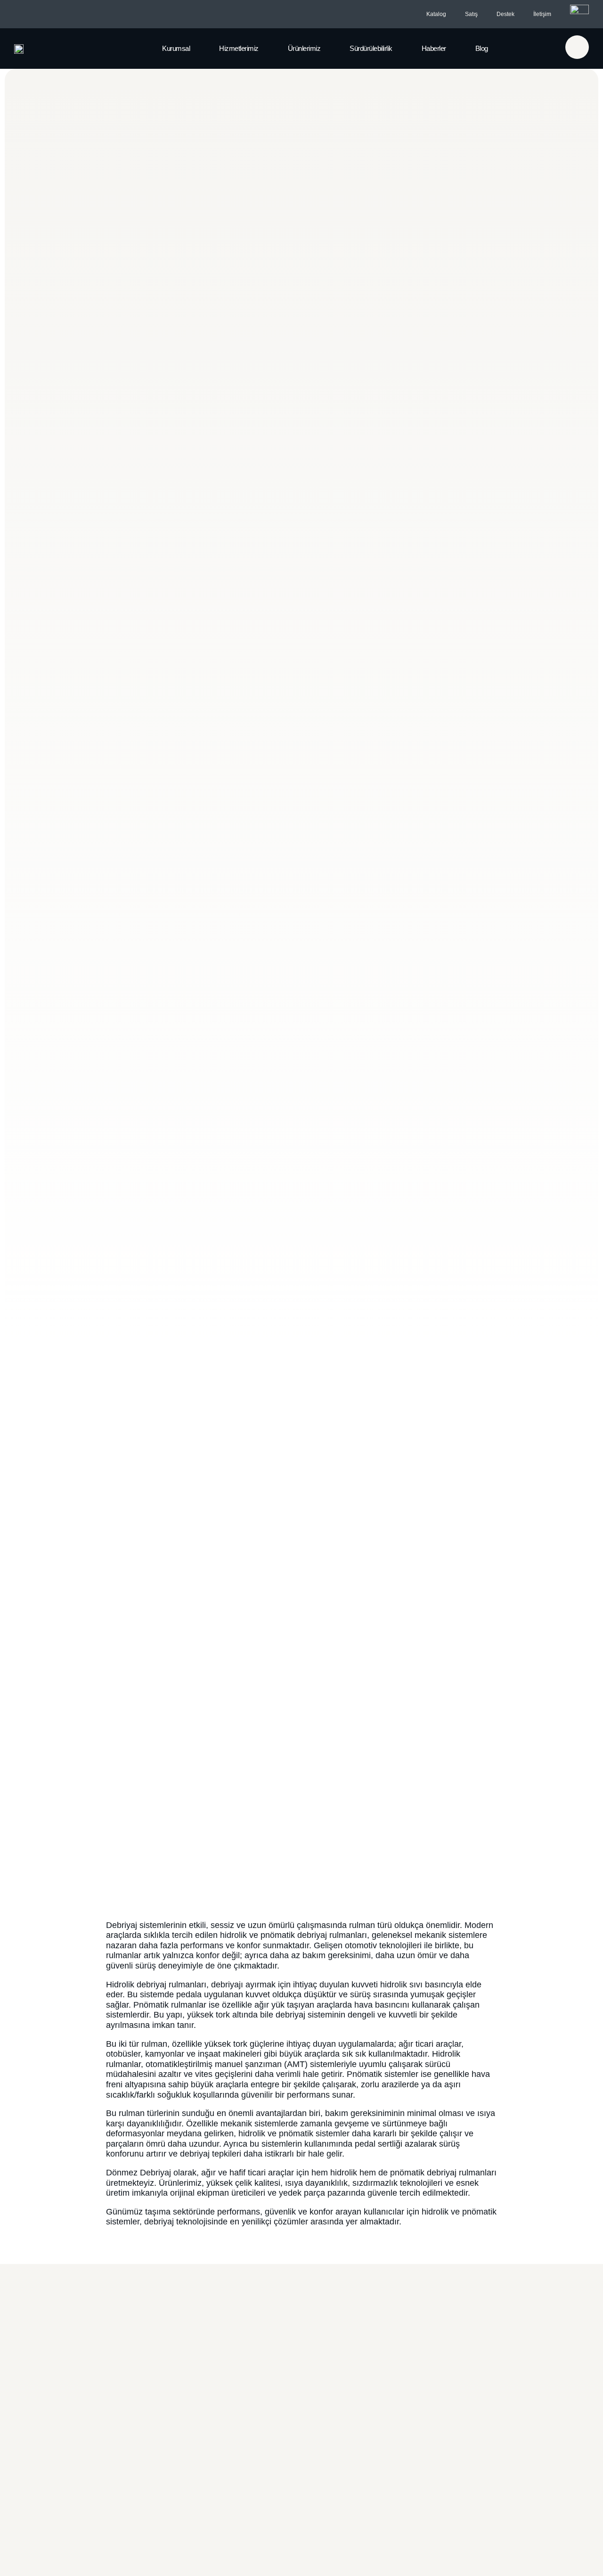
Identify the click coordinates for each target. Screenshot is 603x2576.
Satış (471, 14)
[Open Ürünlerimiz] (328, 49)
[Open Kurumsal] (198, 49)
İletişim (542, 14)
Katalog (436, 14)
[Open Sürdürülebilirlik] (400, 49)
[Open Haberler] (454, 49)
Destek (505, 14)
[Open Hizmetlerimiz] (267, 49)
